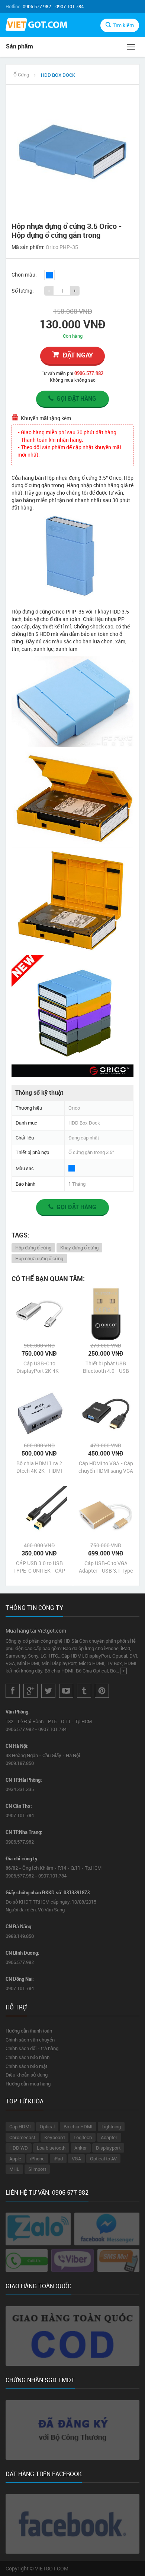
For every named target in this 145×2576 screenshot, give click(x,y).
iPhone (37, 2159)
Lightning (111, 2126)
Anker (81, 2148)
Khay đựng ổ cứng (79, 1248)
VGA (76, 2159)
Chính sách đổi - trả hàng (32, 2048)
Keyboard (54, 2137)
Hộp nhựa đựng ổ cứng (39, 1258)
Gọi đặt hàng (76, 398)
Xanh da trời (49, 275)
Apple (15, 2159)
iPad (58, 2159)
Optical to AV (103, 2159)
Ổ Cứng (21, 75)
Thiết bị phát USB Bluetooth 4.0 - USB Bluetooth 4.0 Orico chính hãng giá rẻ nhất (106, 1367)
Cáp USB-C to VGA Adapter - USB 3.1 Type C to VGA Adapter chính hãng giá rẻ (106, 1567)
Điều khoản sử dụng (27, 2075)
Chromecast (22, 2137)
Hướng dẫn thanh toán (29, 2031)
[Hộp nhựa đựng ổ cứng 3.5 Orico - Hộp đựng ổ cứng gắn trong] (72, 151)
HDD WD (19, 2148)
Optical (47, 2126)
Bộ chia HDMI (78, 2126)
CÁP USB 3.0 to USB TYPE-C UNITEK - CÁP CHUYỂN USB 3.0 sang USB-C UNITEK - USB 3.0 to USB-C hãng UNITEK (39, 1567)
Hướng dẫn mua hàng (28, 2084)
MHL (14, 2169)
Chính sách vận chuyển (30, 2040)
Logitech (83, 2137)
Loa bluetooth (51, 2148)
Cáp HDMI (20, 2126)
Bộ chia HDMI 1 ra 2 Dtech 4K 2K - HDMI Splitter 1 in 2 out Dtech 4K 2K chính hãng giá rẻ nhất (39, 1467)
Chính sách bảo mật (26, 2066)
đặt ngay (78, 355)
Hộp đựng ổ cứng (33, 1248)
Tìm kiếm (123, 25)
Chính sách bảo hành (28, 2057)
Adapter (109, 2137)
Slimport (37, 2169)
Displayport (108, 2148)
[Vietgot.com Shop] (36, 26)
